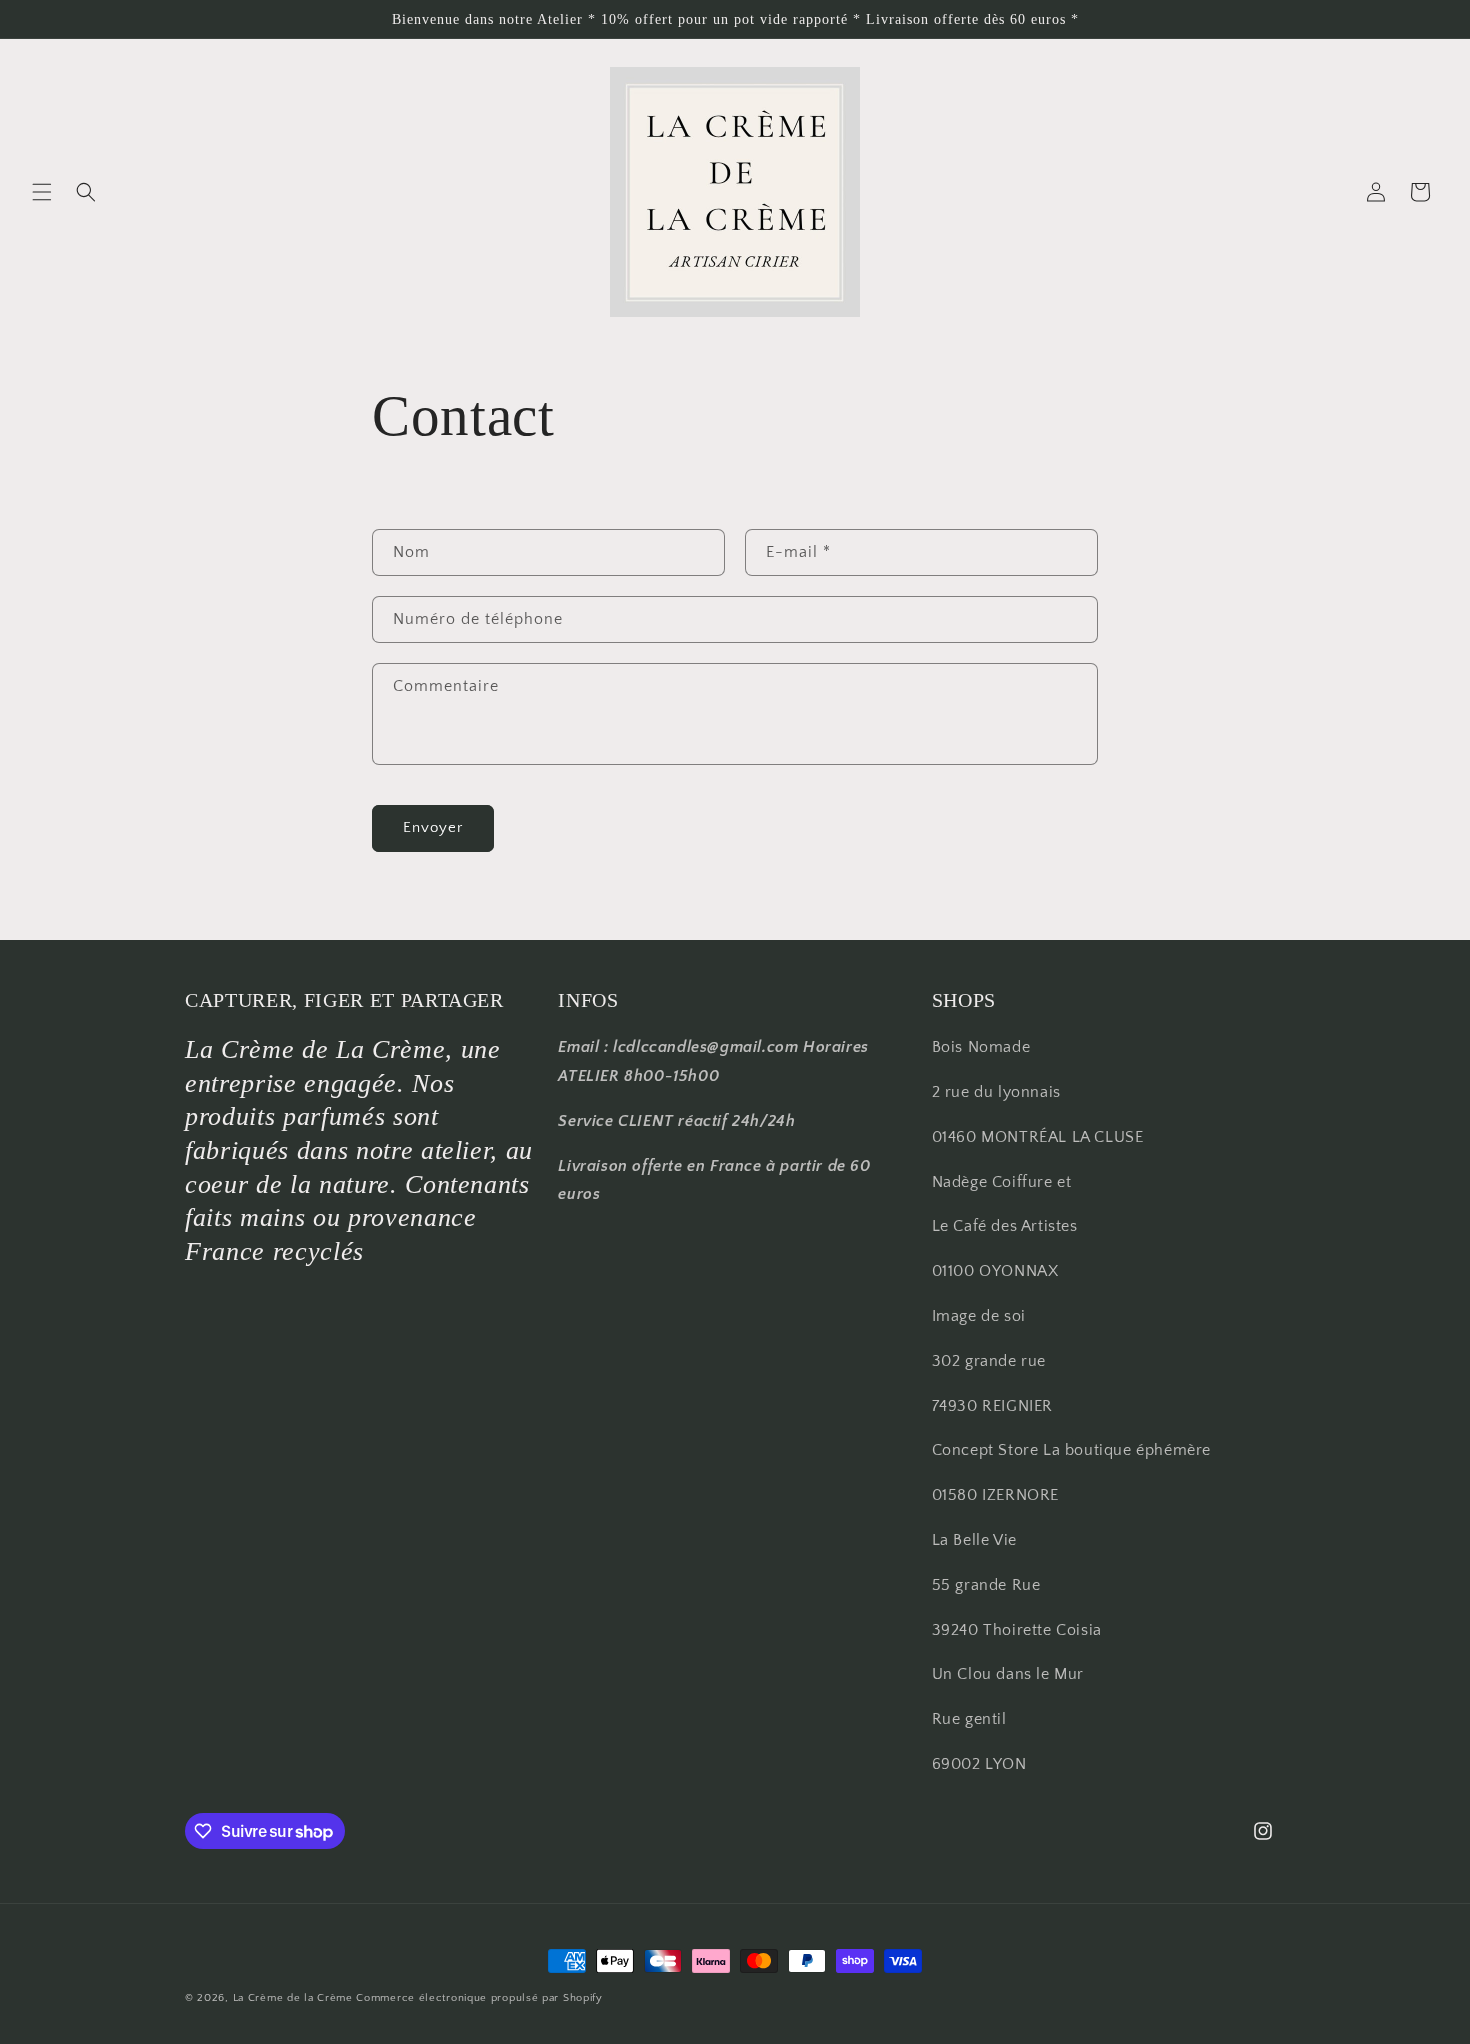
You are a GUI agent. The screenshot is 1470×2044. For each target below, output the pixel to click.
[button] (42, 192)
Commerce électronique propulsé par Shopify (479, 1998)
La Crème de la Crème (293, 1998)
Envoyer (433, 827)
